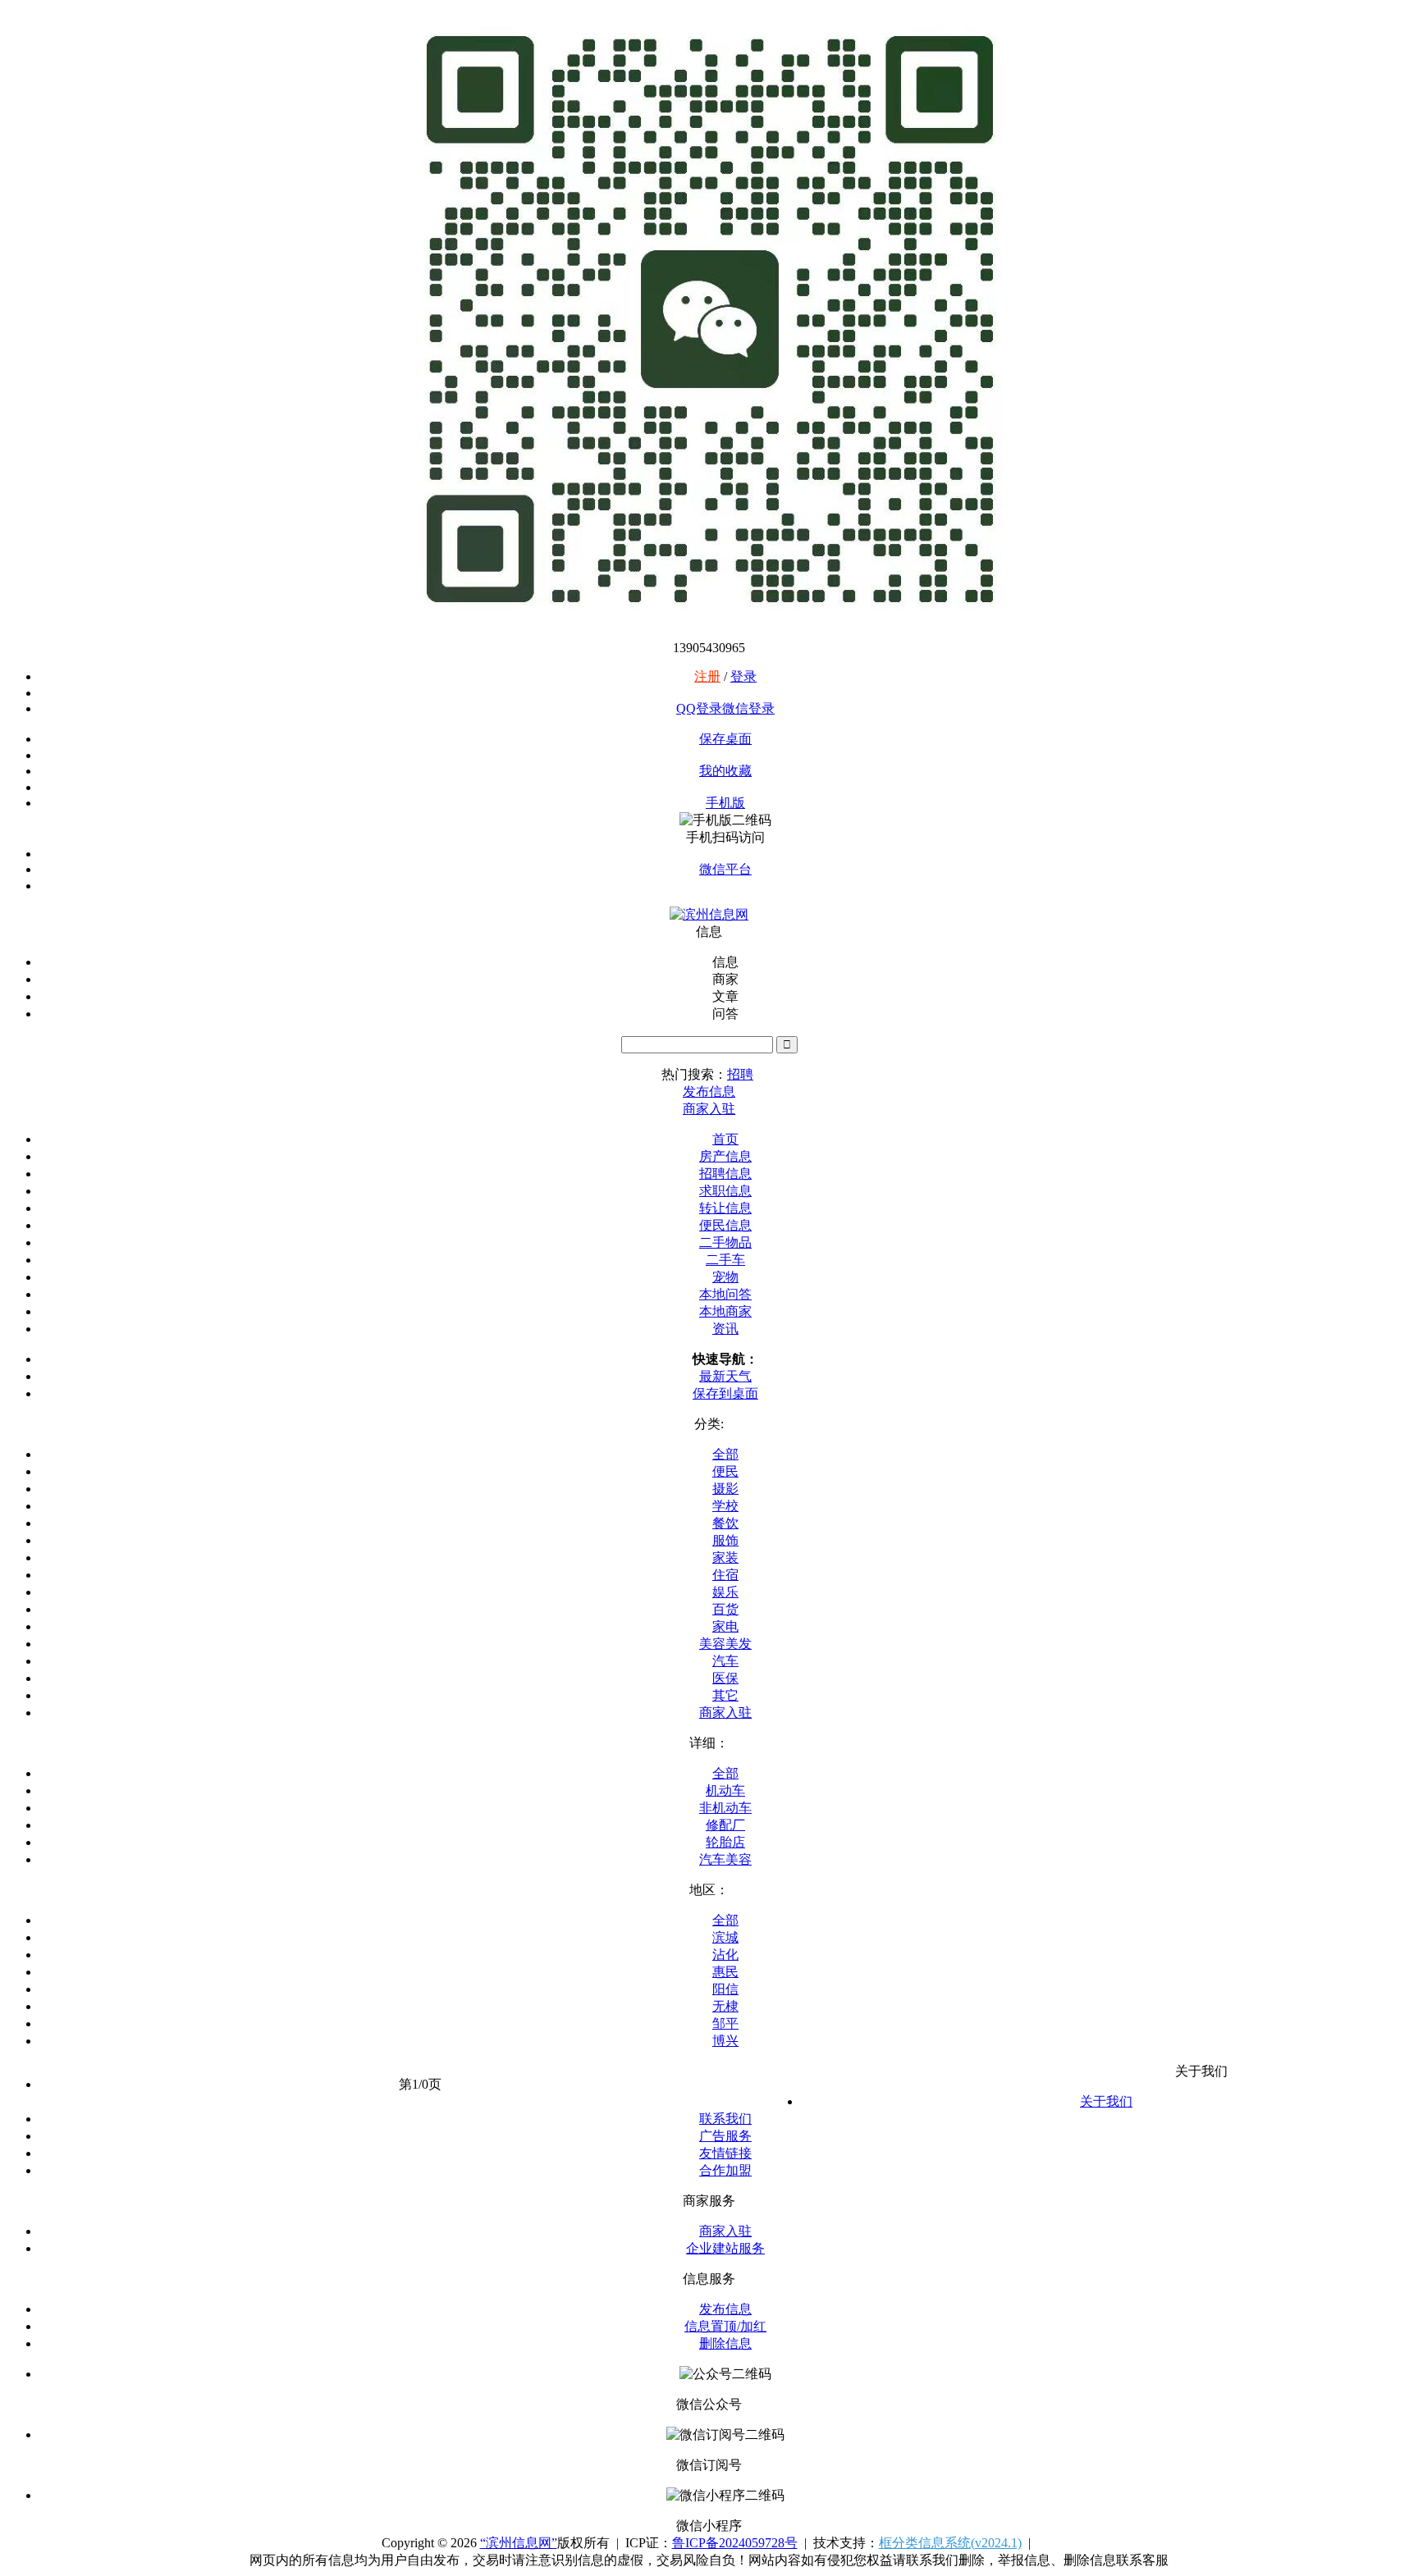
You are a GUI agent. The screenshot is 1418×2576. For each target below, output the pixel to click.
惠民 (725, 1972)
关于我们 (1106, 2101)
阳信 (725, 1989)
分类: (709, 1424)
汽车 (725, 1661)
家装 (725, 1557)
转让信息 (725, 1208)
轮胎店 (725, 1842)
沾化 (725, 1955)
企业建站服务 (725, 2248)
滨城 (725, 1937)
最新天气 (725, 1376)
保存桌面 (725, 739)
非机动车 (725, 1808)
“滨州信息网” (519, 2543)
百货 (725, 1609)
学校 (725, 1506)
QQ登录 (699, 708)
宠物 (725, 1277)
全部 (725, 1454)
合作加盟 (725, 2170)
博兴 (725, 2041)
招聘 (740, 1074)
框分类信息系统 (950, 2543)
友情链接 (725, 2153)
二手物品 (725, 1242)
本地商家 (725, 1311)
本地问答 (725, 1294)
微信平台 (725, 869)
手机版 (725, 803)
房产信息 (725, 1156)
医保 (725, 1678)
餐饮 (725, 1523)
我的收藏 (725, 771)
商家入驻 (725, 1713)
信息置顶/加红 (725, 2326)
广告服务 (725, 2136)
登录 (743, 676)
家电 (725, 1626)
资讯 (725, 1329)
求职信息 (725, 1191)
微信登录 (748, 708)
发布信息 (725, 2309)
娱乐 (725, 1592)
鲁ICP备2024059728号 (735, 2543)
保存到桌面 (725, 1393)
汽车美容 (725, 1859)
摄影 (725, 1489)
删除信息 (725, 2343)
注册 (707, 676)
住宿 (725, 1575)
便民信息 (725, 1225)
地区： (709, 1890)
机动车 (725, 1790)
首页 (725, 1139)
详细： (709, 1743)
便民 (725, 1471)
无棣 (725, 2006)
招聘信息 (725, 1174)
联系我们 (725, 2119)
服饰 (725, 1540)
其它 (725, 1695)
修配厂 (725, 1825)
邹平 (725, 2023)
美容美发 (725, 1644)
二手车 (725, 1260)
